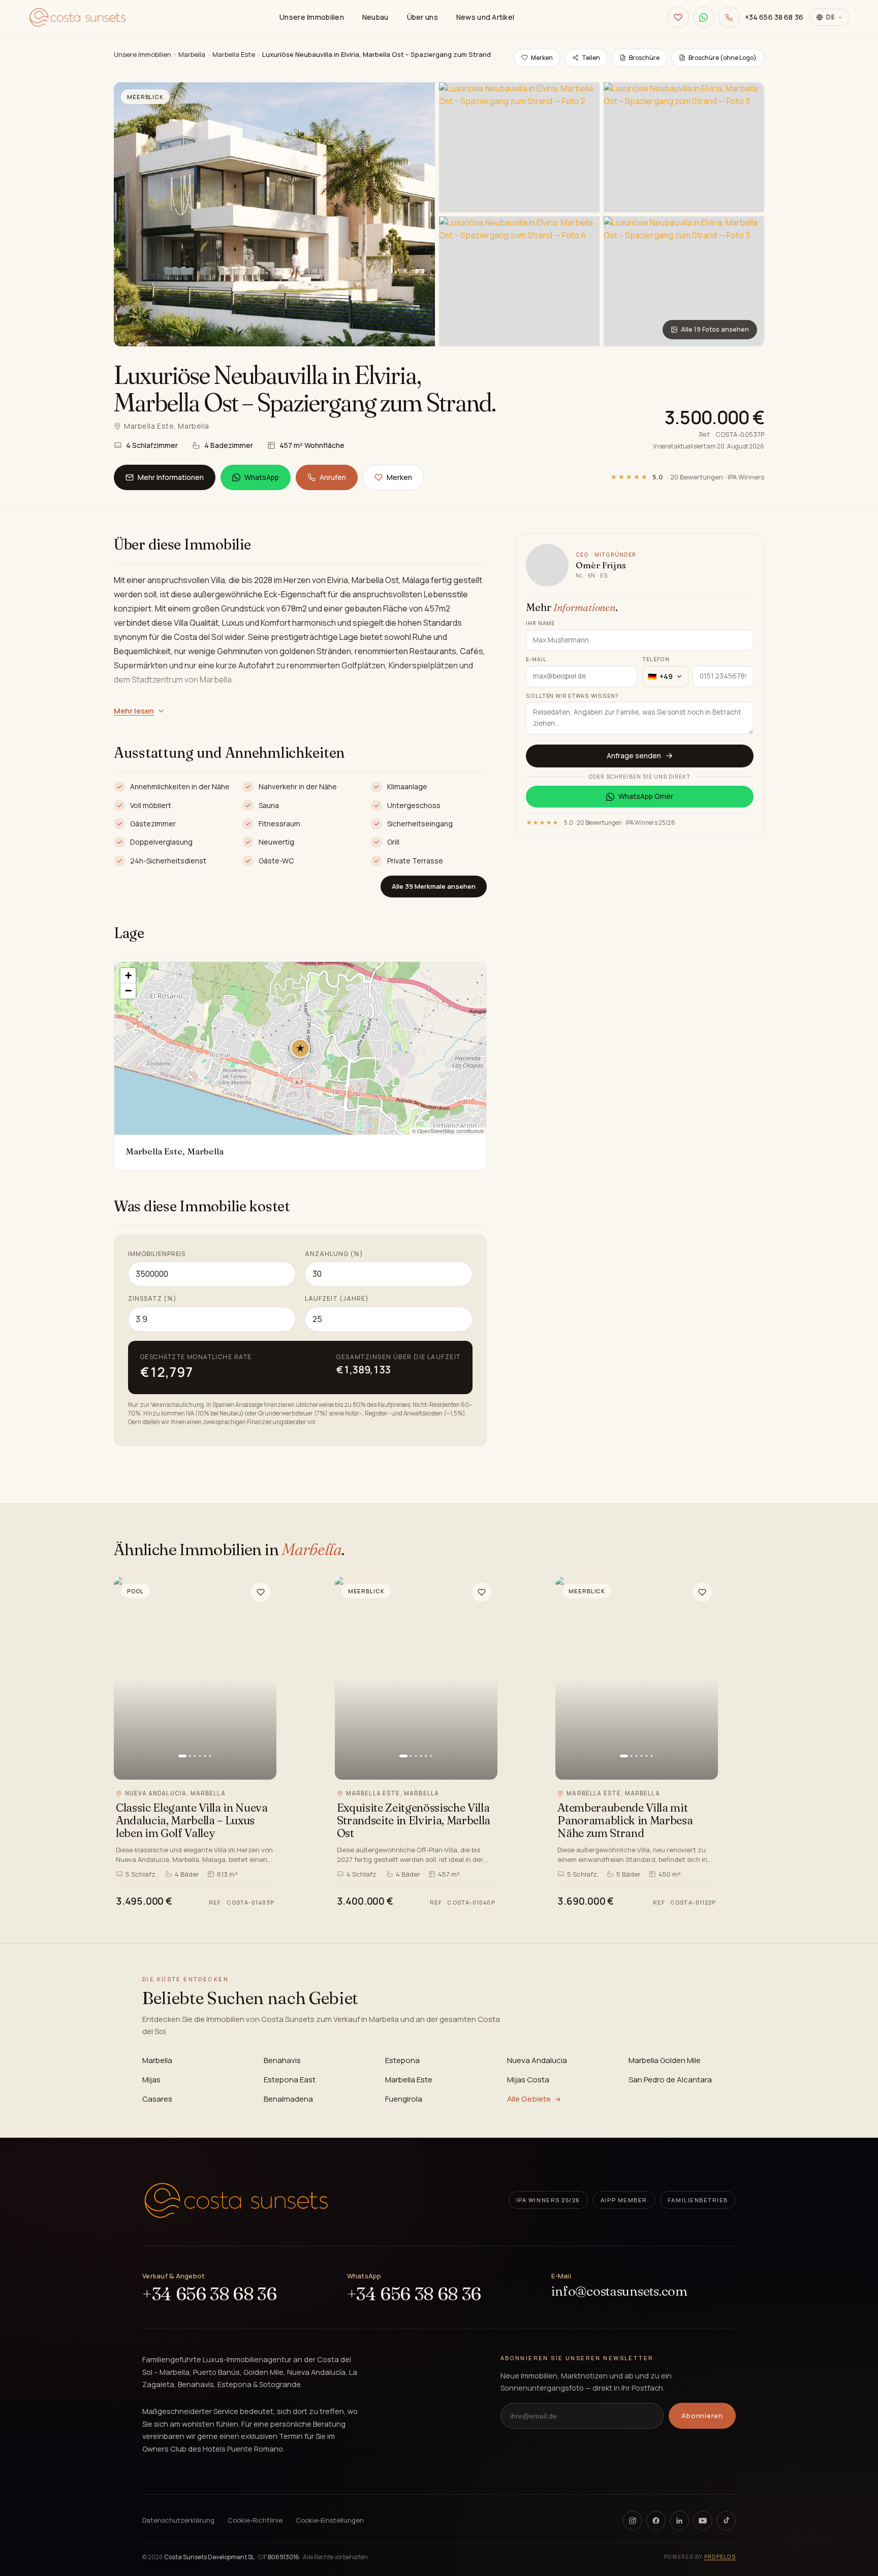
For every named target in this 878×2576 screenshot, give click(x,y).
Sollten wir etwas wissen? (572, 696)
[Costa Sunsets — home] (236, 2200)
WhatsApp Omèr (646, 796)
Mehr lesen (134, 711)
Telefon (656, 659)
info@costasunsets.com (619, 2291)
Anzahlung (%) (334, 1254)
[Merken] (261, 1592)
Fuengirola (404, 2099)
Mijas (151, 2080)
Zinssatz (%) (152, 1298)
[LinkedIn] (679, 2521)
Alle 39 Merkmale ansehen (434, 886)
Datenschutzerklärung (178, 2520)
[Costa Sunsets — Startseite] (77, 17)
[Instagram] (633, 2521)
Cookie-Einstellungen (330, 2520)
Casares (157, 2099)
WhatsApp (262, 477)
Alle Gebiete (529, 2099)
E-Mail (536, 659)
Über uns (422, 17)
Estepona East (290, 2080)
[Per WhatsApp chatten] (704, 17)
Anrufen (333, 477)
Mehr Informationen (171, 477)
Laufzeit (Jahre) (337, 1298)
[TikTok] (726, 2521)
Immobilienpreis (157, 1254)
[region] (300, 1048)
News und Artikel (485, 17)
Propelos (720, 2557)
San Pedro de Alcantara (670, 2080)
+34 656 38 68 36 (209, 2294)
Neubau (375, 17)
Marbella (192, 54)
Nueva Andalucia (537, 2060)
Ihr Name (540, 623)
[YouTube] (703, 2521)
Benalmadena (288, 2099)
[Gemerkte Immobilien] (678, 17)
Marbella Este (234, 54)
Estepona (402, 2060)
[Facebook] (656, 2521)
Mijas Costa (528, 2080)
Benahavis (282, 2060)
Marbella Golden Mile (665, 2060)
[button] (300, 1048)
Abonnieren (702, 2416)
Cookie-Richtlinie (255, 2520)
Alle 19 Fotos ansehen (715, 329)
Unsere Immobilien (312, 17)
